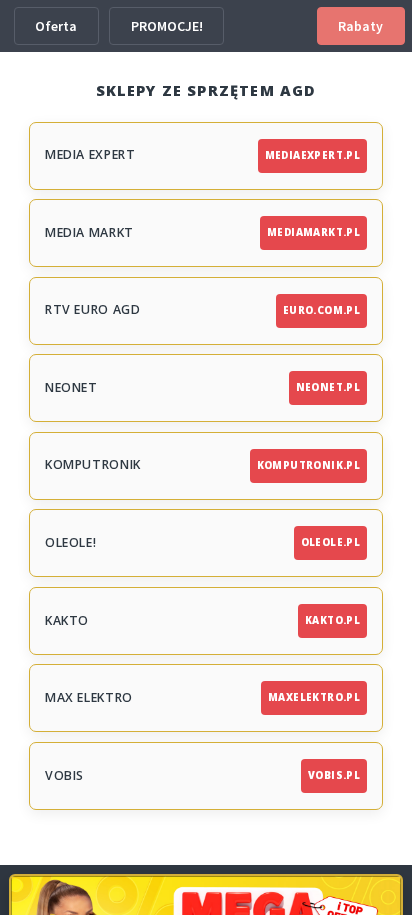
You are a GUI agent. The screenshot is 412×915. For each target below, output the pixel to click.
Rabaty (360, 26)
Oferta (56, 26)
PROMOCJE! (167, 26)
